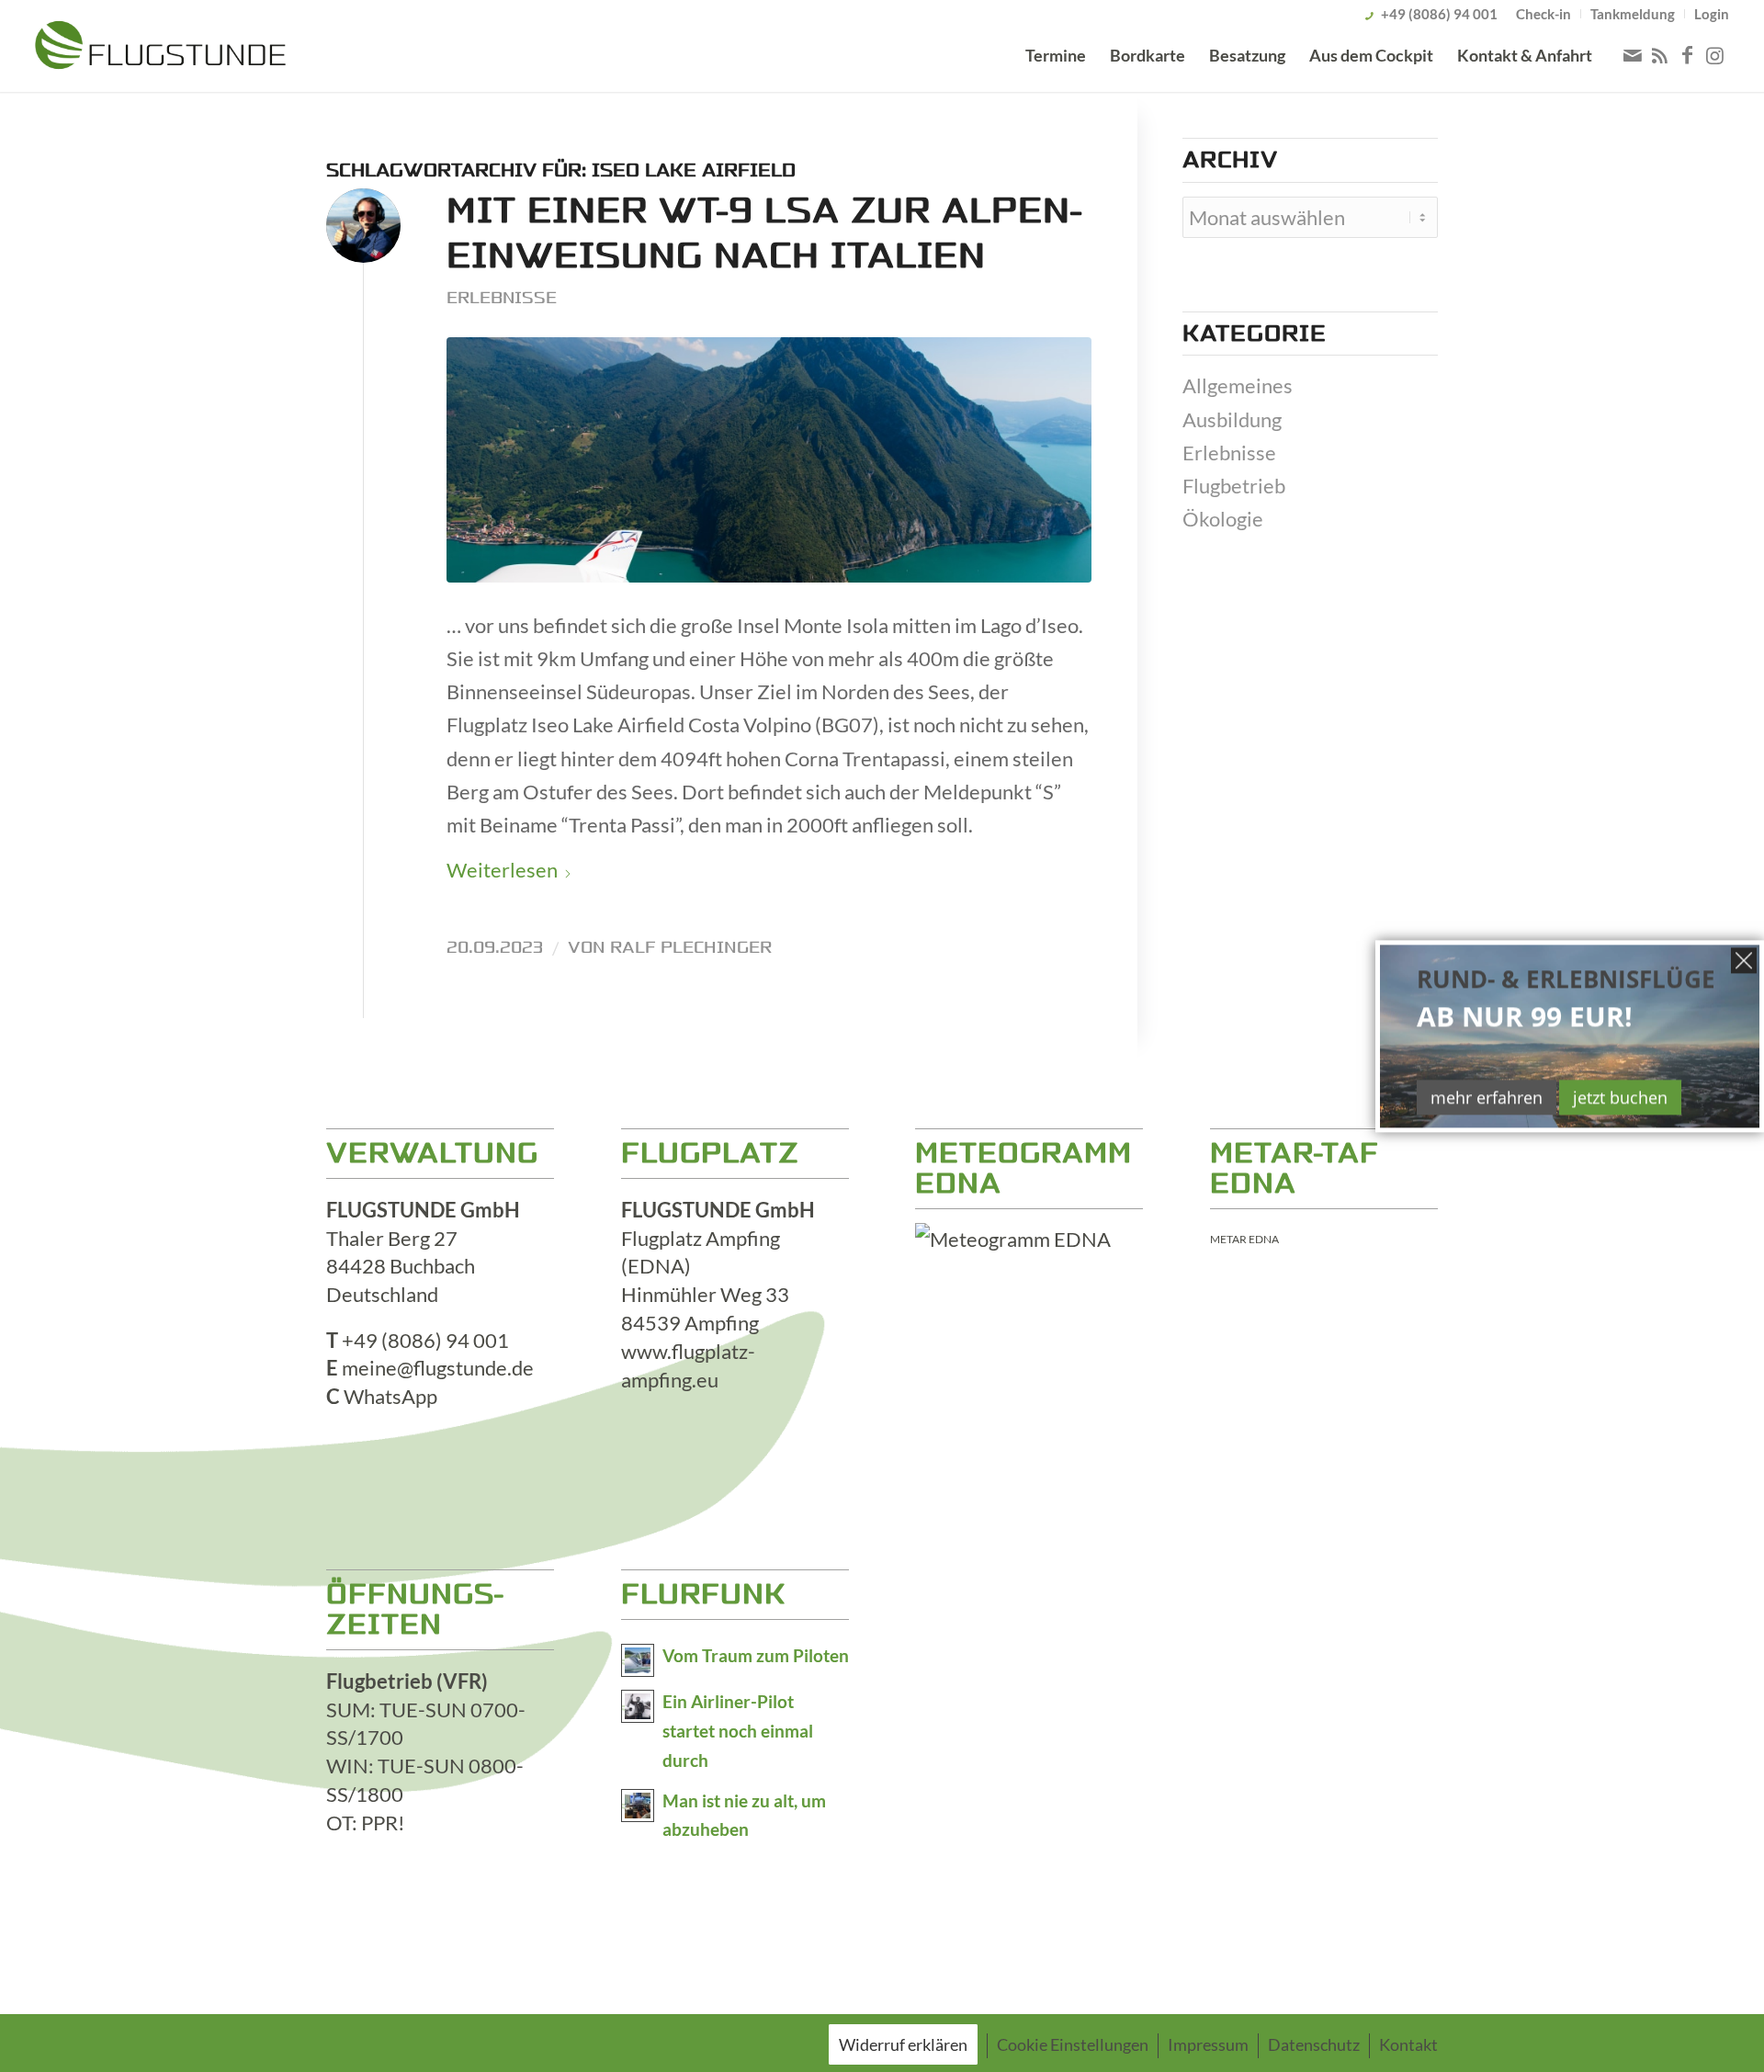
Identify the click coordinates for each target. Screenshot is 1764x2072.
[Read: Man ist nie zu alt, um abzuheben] (638, 1806)
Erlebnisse (502, 298)
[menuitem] (1544, 14)
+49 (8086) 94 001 (1439, 14)
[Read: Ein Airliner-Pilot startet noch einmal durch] (638, 1706)
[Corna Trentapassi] (769, 460)
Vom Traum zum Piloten (756, 1656)
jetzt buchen (1620, 1097)
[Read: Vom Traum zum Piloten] (638, 1660)
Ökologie (1223, 519)
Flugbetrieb (1234, 486)
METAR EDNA (1244, 1239)
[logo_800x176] (160, 49)
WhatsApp (390, 1396)
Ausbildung (1232, 419)
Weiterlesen (502, 870)
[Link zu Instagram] (1715, 55)
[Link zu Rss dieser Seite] (1660, 55)
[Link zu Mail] (1633, 55)
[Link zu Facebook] (1688, 55)
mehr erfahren (1487, 1097)
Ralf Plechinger (691, 947)
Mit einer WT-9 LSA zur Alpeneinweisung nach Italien (764, 233)
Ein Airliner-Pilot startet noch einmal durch (738, 1731)
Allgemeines (1238, 385)
